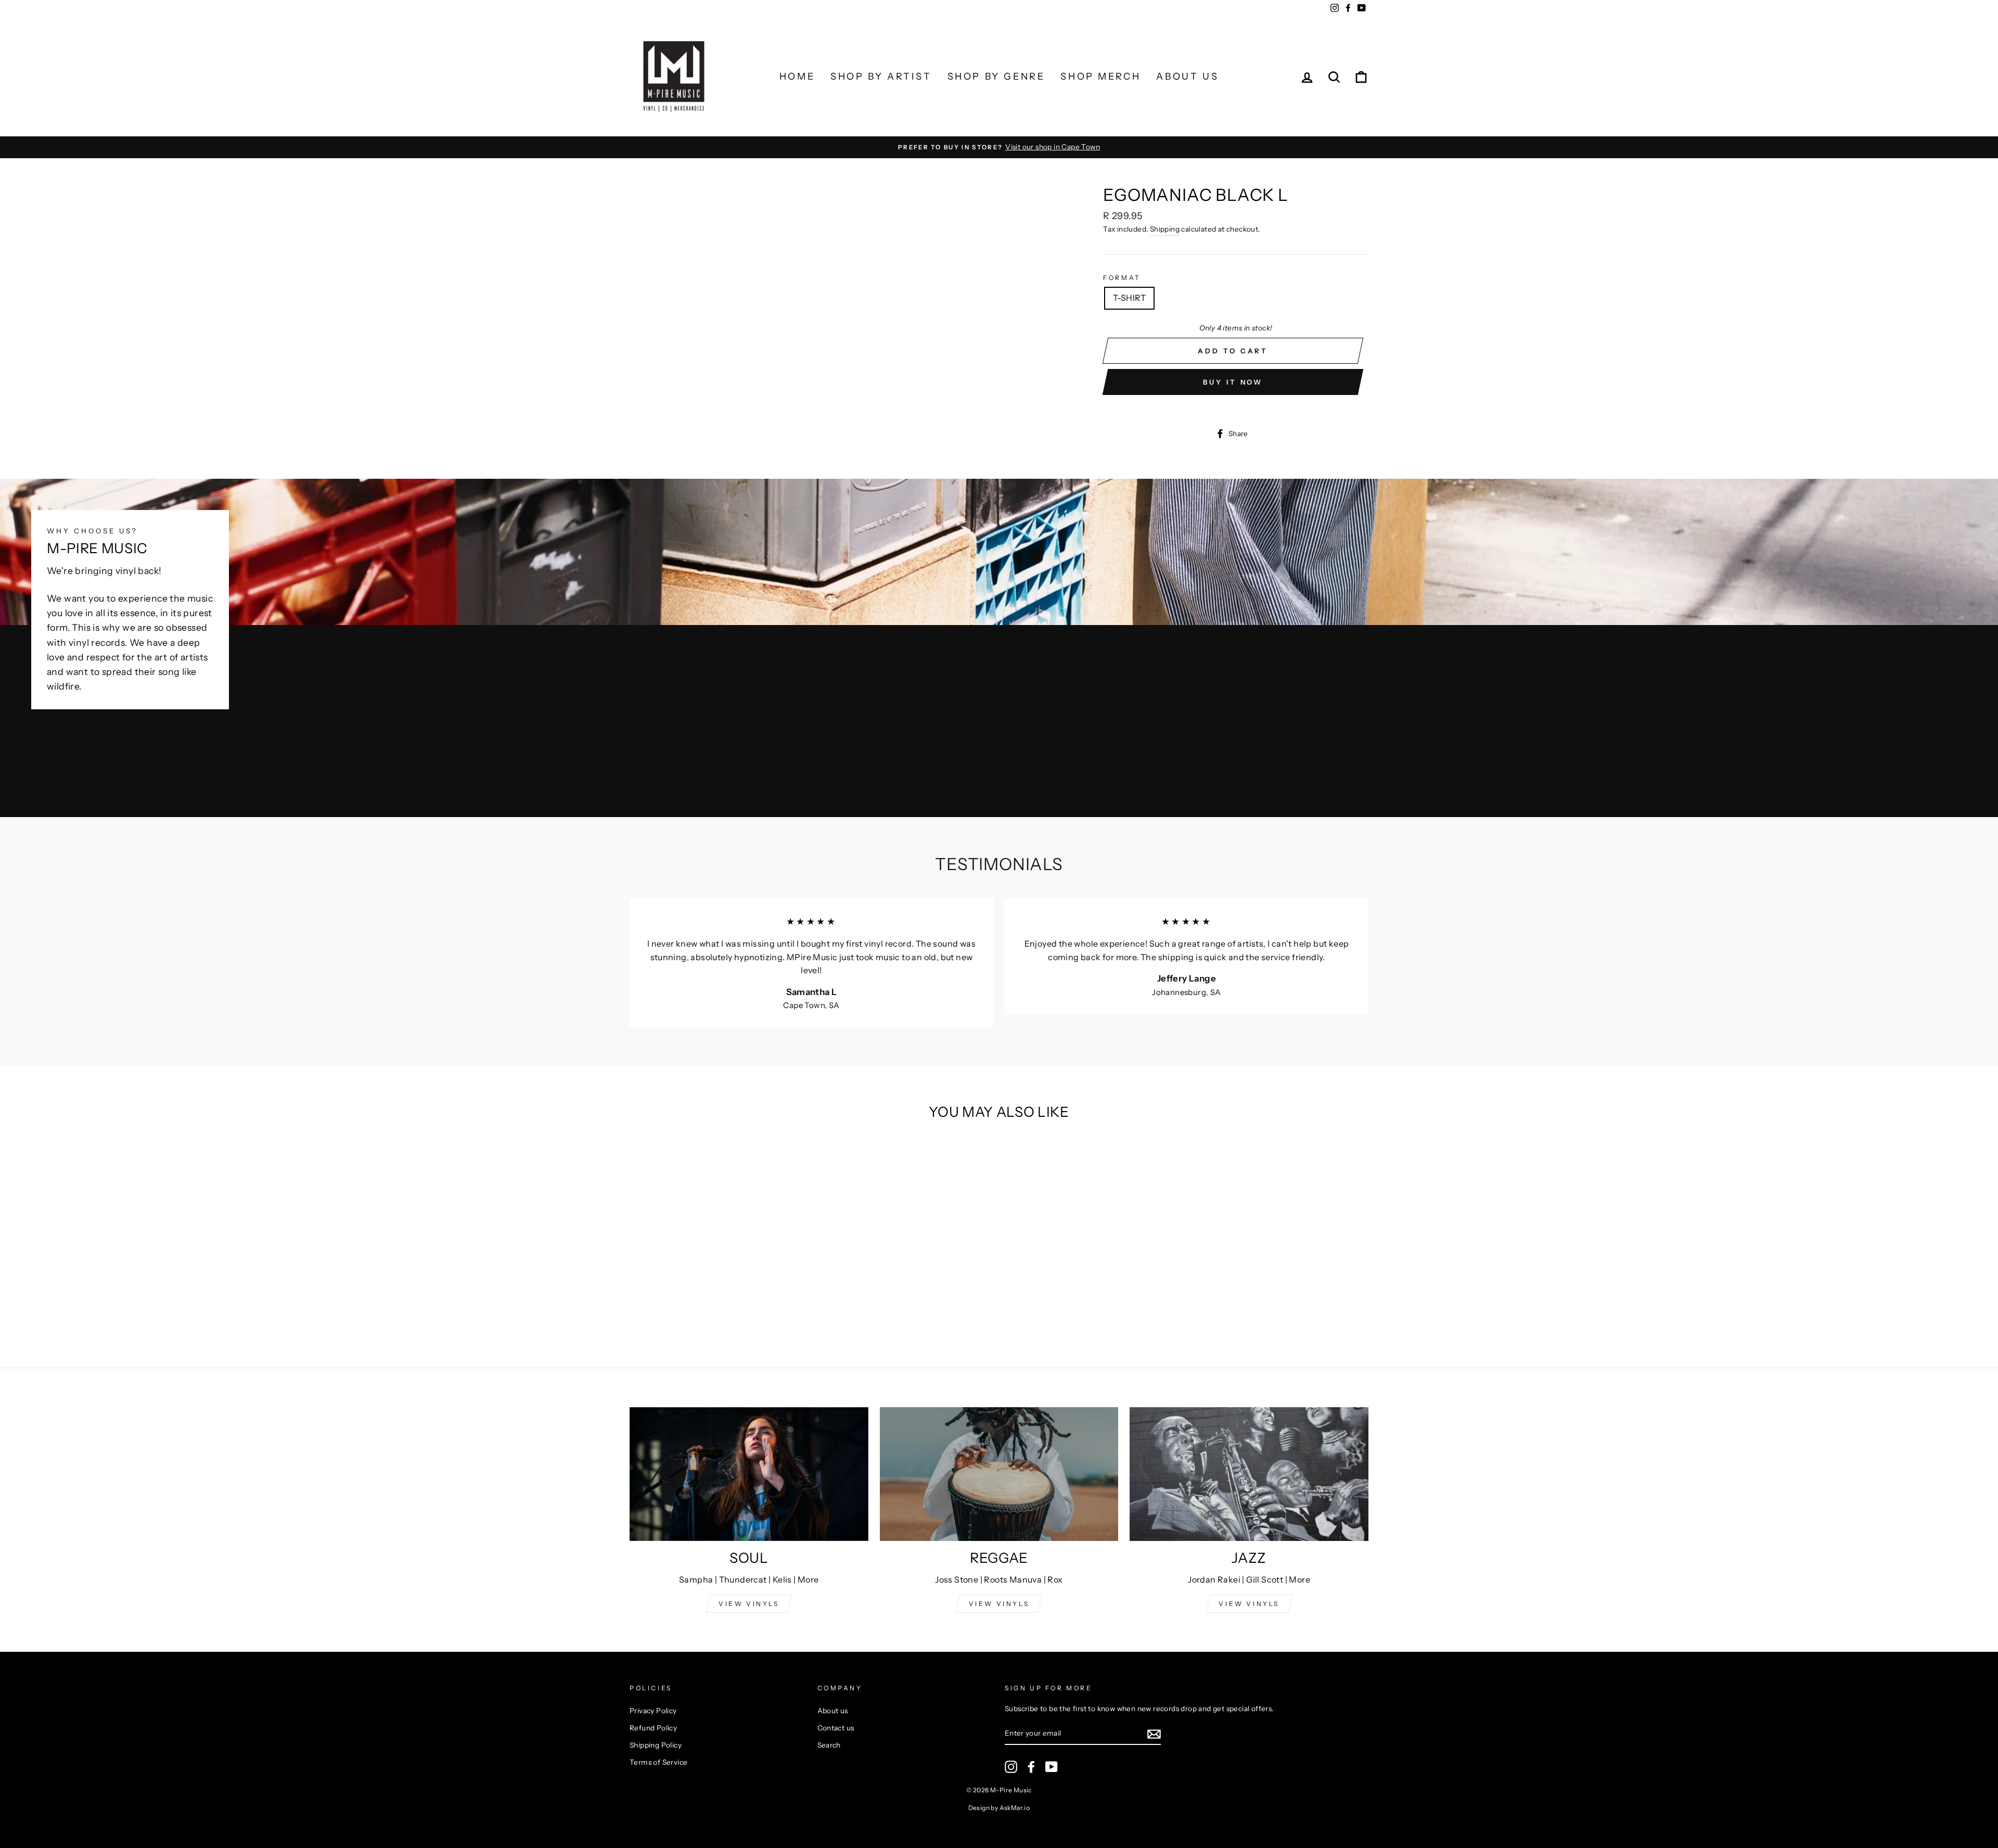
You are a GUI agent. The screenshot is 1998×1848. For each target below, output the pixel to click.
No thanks (999, 1068)
